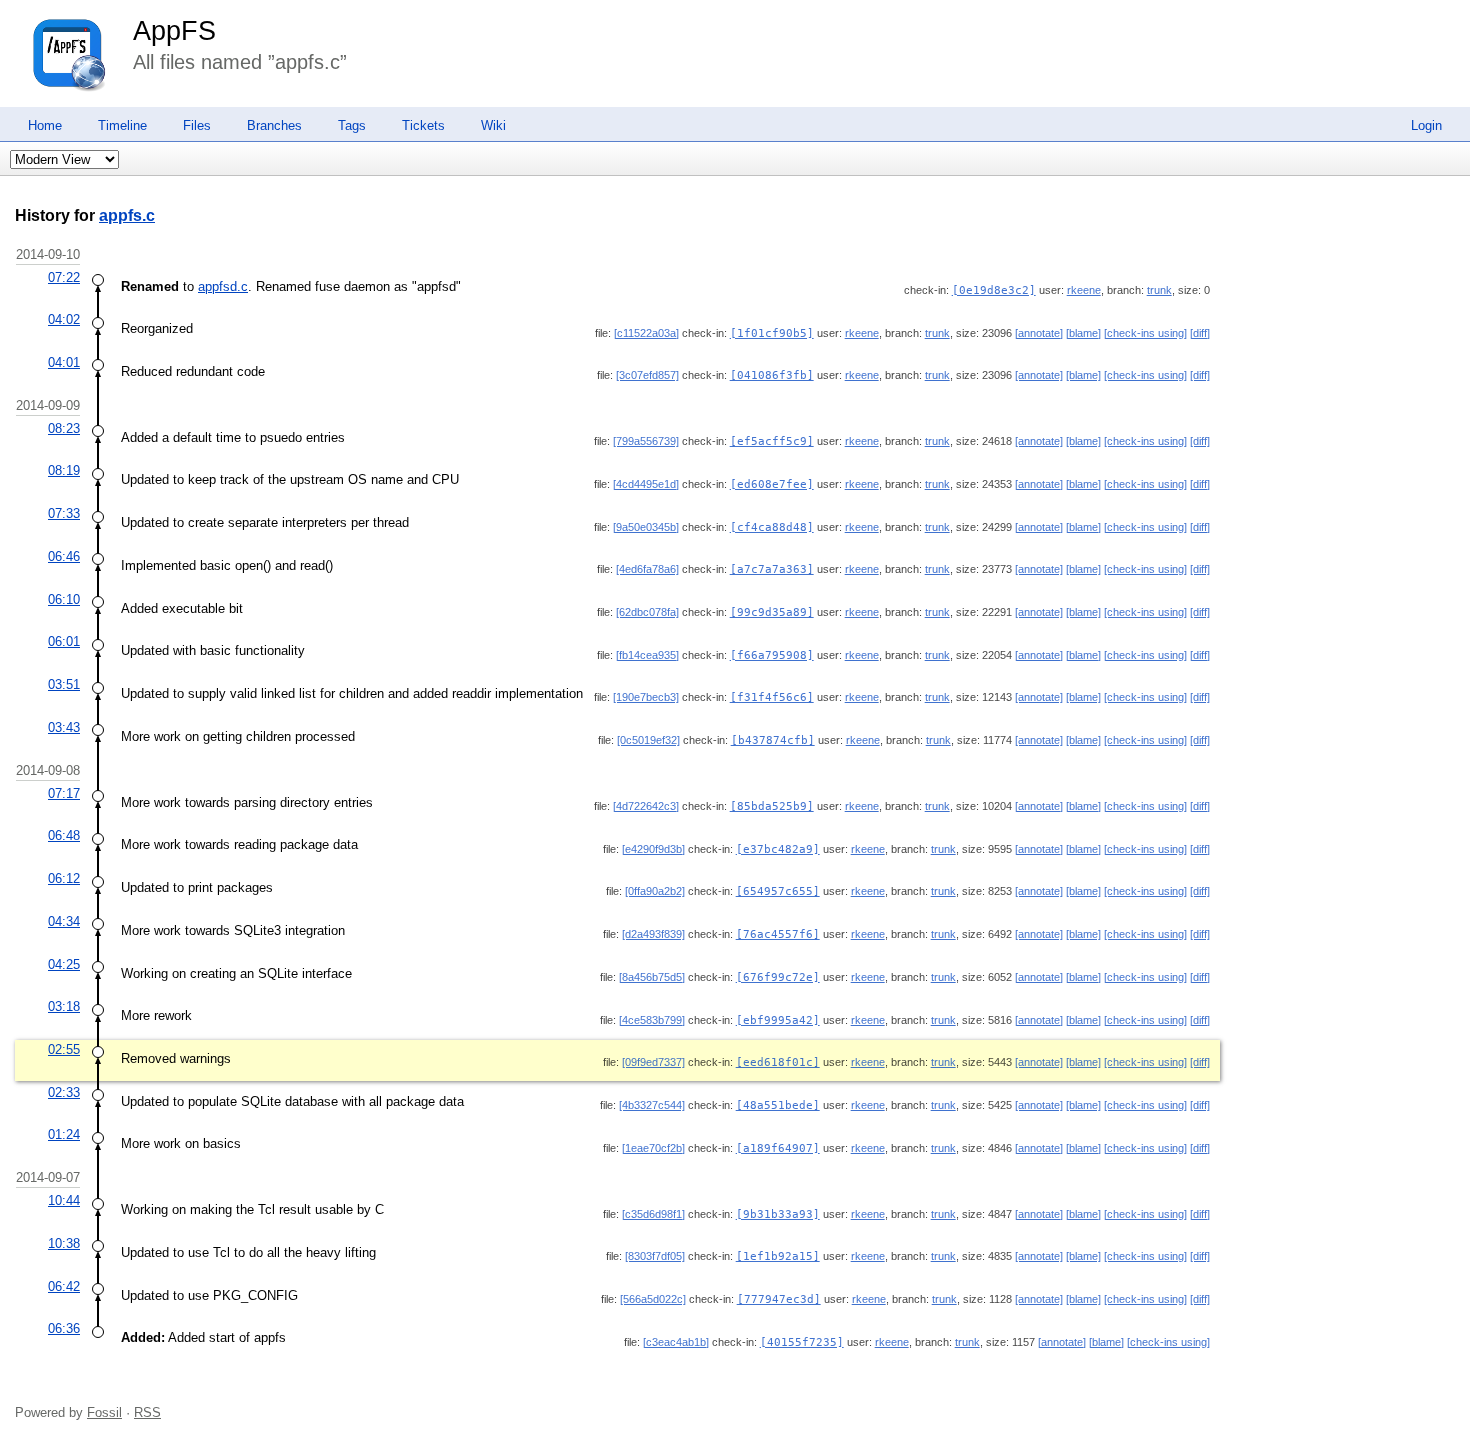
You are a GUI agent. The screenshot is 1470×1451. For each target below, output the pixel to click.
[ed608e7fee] (772, 484)
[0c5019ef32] (648, 740)
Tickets (423, 125)
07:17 (64, 793)
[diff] (1200, 333)
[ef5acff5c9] (772, 441)
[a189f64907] (778, 1148)
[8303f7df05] (655, 1256)
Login (1426, 125)
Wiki (493, 125)
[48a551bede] (778, 1105)
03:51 (64, 684)
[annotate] (1039, 333)
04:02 (64, 319)
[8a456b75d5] (652, 977)
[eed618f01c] (778, 1062)
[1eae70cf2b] (653, 1148)
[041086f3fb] (772, 375)
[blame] (1083, 333)
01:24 (64, 1134)
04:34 (64, 921)
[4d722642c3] (646, 806)
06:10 (64, 599)
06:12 (64, 878)
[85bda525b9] (772, 806)
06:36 (64, 1328)
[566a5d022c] (653, 1299)
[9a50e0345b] (646, 527)
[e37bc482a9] (778, 849)
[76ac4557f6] (778, 934)
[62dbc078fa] (647, 612)
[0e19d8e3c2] (994, 290)
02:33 (64, 1092)
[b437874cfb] (773, 740)
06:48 (64, 835)
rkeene (1084, 290)
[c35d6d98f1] (653, 1214)
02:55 (64, 1049)
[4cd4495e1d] (646, 484)
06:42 (64, 1286)
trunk (1159, 290)
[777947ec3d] (779, 1299)
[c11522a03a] (646, 333)
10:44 (64, 1200)
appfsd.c (223, 286)
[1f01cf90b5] (772, 333)
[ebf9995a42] (778, 1020)
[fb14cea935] (647, 655)
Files (197, 125)
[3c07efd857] (647, 375)
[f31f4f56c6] (772, 697)
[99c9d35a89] (772, 612)
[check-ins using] (1145, 333)
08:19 (64, 470)
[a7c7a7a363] (772, 569)
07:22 (64, 277)
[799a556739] (646, 441)
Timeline (122, 125)
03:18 (64, 1006)
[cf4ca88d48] (772, 527)
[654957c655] (778, 891)
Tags (352, 125)
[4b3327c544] (652, 1105)
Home (45, 125)
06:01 (64, 641)
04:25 (64, 964)
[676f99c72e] (778, 977)
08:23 (64, 428)
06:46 (64, 556)
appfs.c (127, 215)
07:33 (64, 513)
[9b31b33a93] (778, 1214)
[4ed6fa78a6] (647, 569)
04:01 (64, 362)
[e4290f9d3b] (653, 849)
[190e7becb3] (646, 697)
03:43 (64, 727)
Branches (274, 125)
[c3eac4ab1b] (676, 1342)
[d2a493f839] (653, 934)
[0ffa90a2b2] (655, 891)
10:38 (64, 1243)
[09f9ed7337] (653, 1062)
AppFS (174, 31)
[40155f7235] (802, 1342)
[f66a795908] (772, 655)
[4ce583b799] (652, 1020)
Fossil (104, 1412)
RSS (147, 1412)
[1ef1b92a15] (778, 1256)
